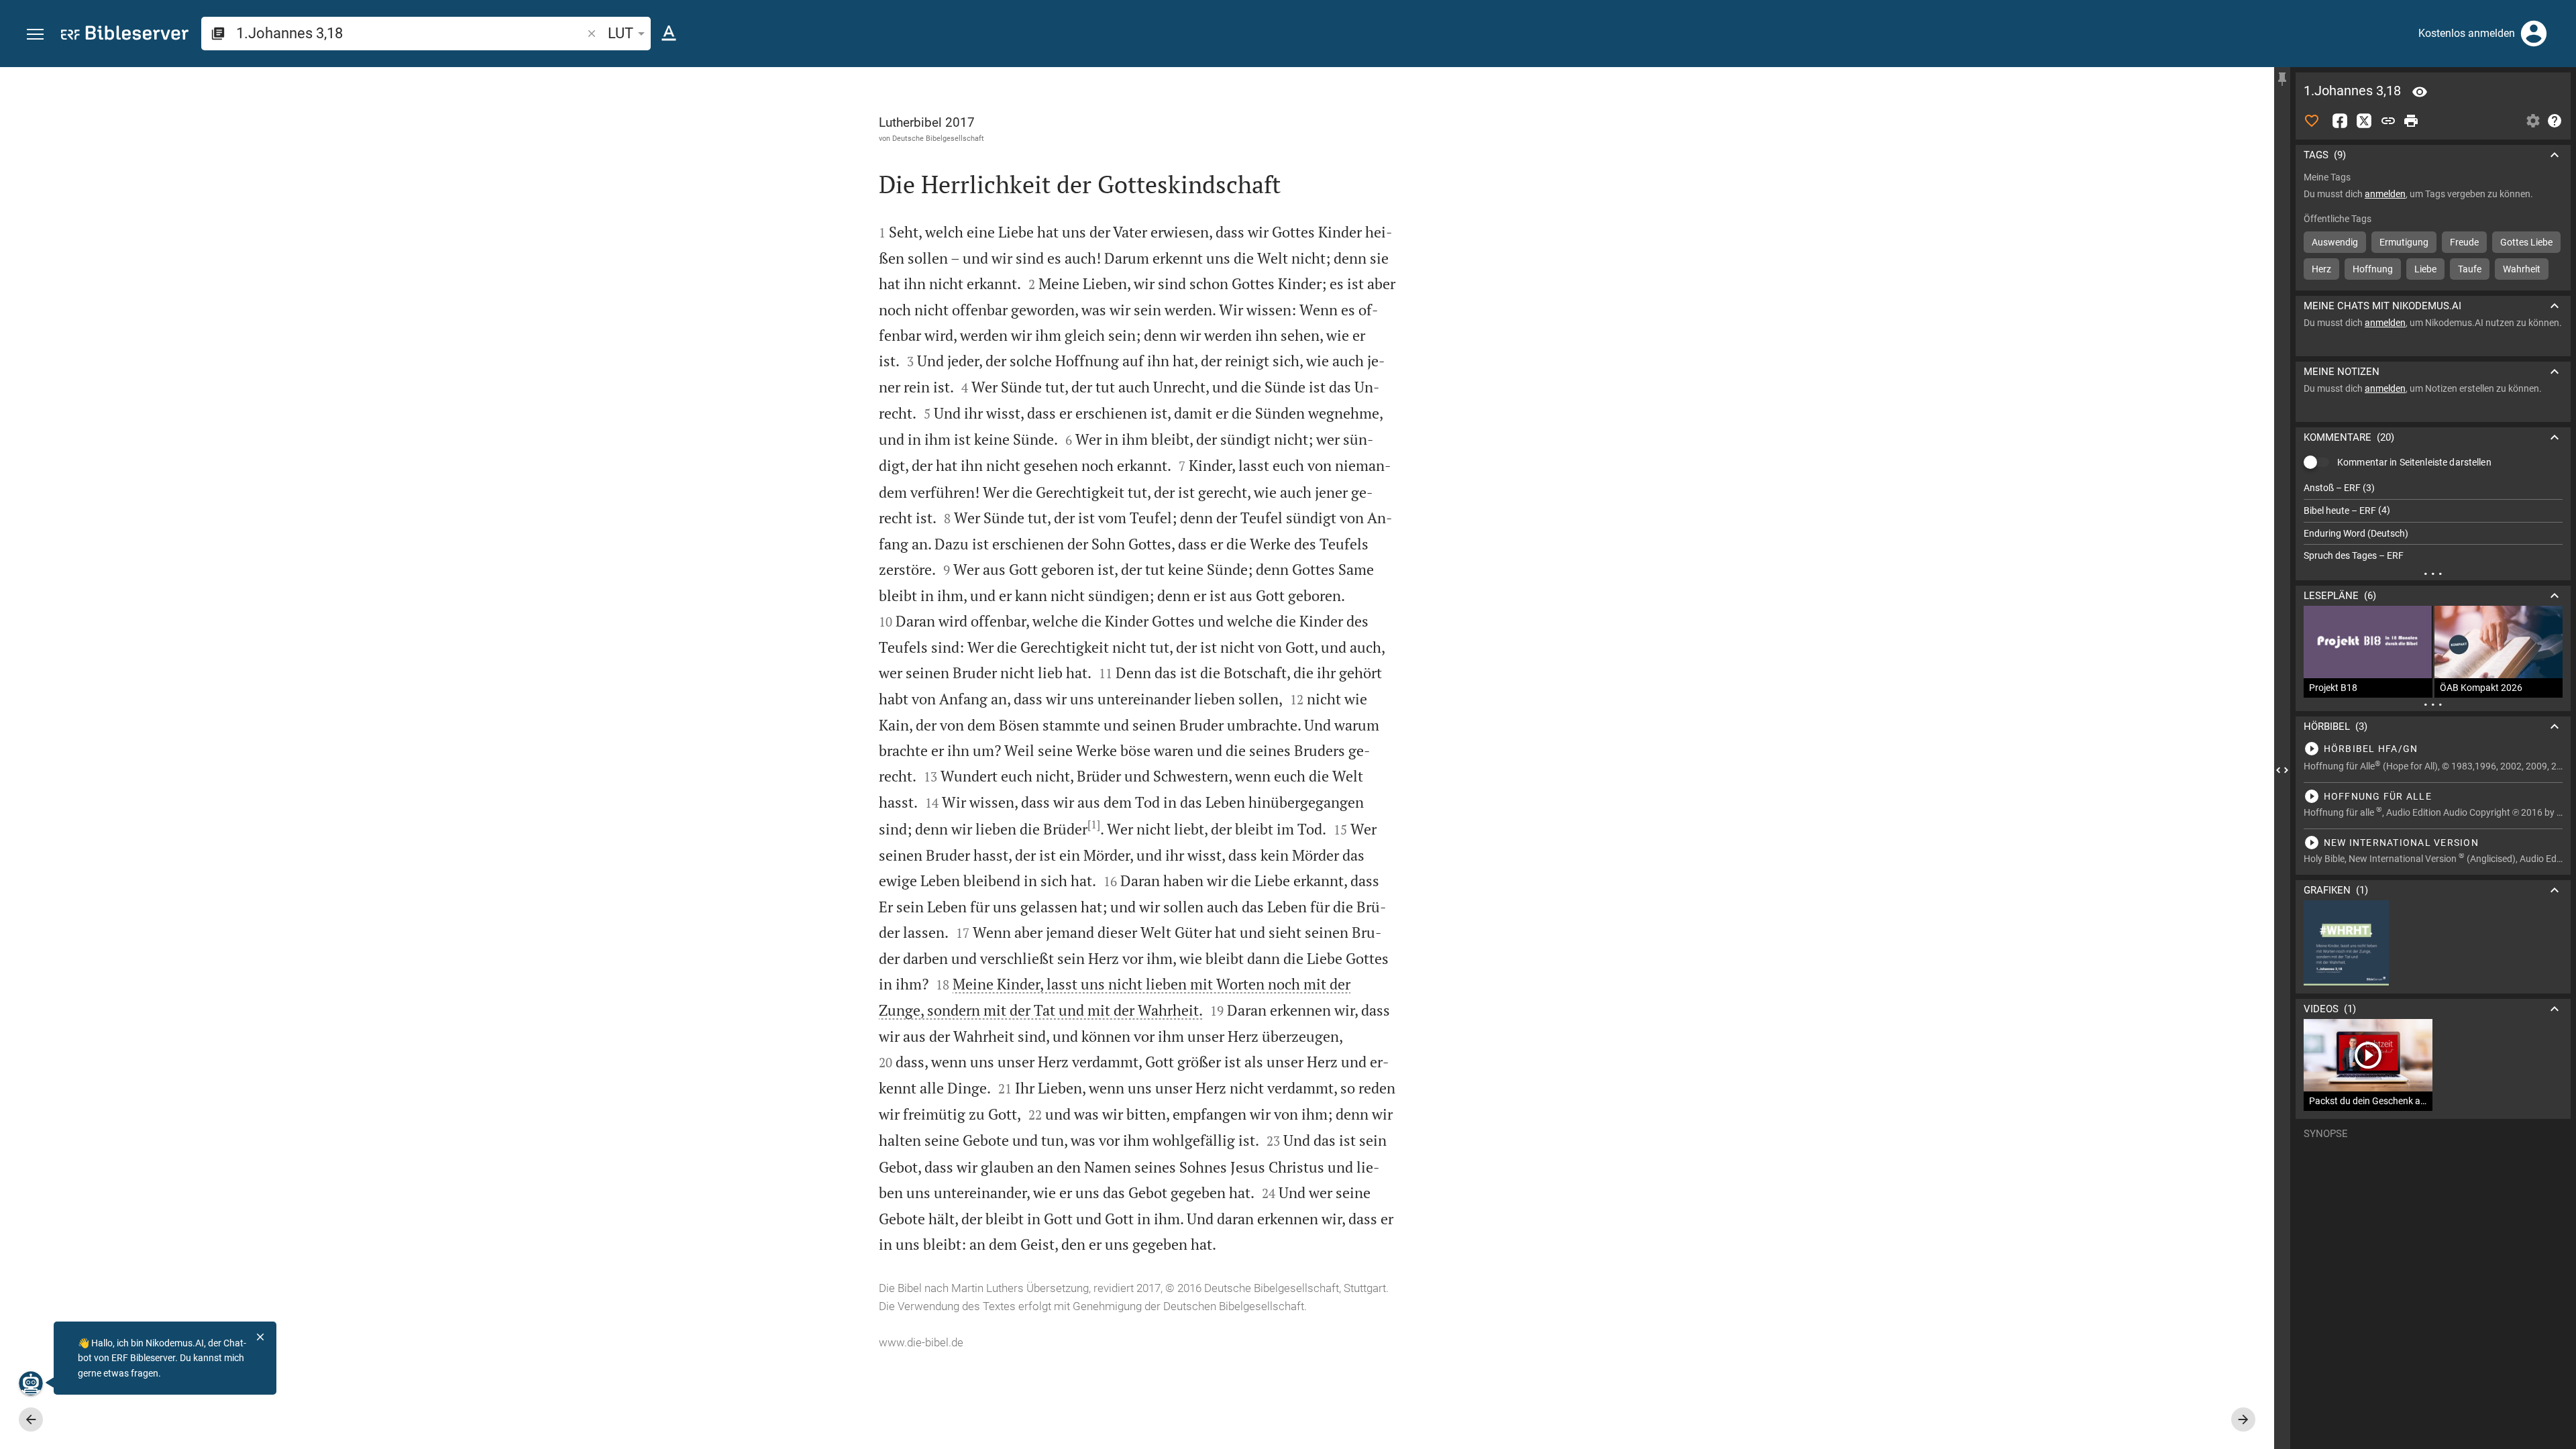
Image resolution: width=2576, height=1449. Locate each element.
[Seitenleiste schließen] (2282, 770)
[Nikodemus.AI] (31, 1383)
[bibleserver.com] (125, 35)
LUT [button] (621, 33)
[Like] (2312, 121)
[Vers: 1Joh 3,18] (2420, 92)
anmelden (2385, 194)
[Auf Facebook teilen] (2340, 121)
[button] (35, 35)
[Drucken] (2411, 121)
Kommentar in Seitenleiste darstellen (2414, 462)
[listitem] (2433, 488)
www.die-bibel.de (921, 1342)
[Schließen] (260, 1337)
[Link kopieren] (2388, 121)
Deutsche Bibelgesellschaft (938, 138)
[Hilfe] (2555, 121)
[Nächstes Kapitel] (2243, 1419)
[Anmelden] (2534, 34)
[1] (1094, 824)
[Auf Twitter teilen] (2364, 121)
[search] (410, 33)
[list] (2433, 522)
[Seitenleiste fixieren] (2282, 79)
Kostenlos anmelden (2467, 33)
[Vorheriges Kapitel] (31, 1419)
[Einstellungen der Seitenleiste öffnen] (2533, 121)
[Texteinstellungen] (669, 34)
